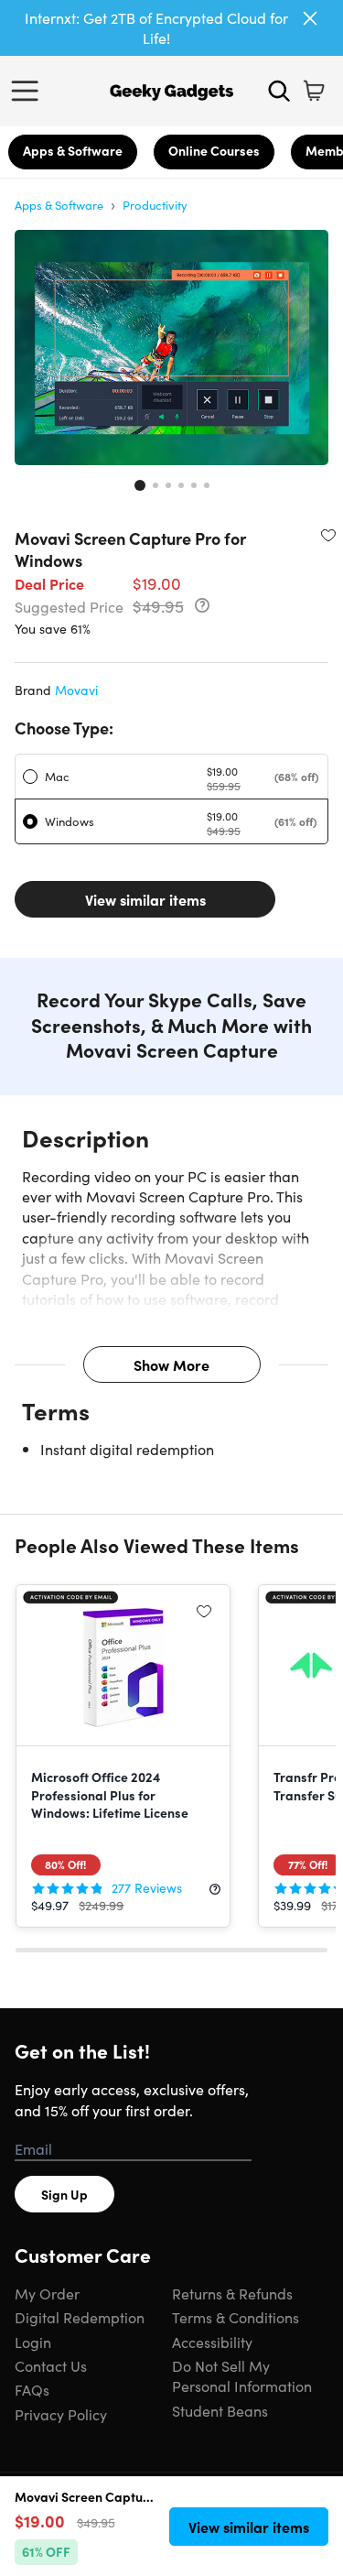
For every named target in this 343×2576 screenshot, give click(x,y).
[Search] (279, 91)
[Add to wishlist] (328, 535)
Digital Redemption (80, 2317)
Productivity (155, 205)
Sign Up (64, 2194)
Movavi (76, 690)
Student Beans (220, 2410)
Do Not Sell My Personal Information (242, 2375)
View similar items (145, 899)
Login (33, 2342)
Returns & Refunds (232, 2293)
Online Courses (214, 150)
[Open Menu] (29, 91)
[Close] (310, 18)
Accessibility (212, 2342)
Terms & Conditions (236, 2317)
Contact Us (51, 2365)
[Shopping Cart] (314, 91)
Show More (171, 1364)
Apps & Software (73, 150)
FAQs (32, 2389)
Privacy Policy (61, 2414)
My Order (47, 2293)
